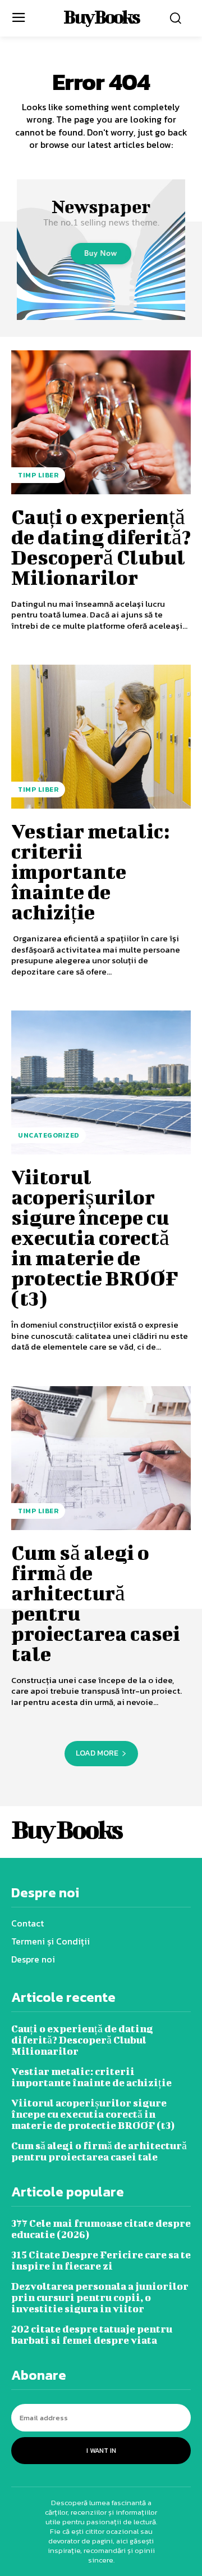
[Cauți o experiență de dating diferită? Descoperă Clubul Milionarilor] (101, 422)
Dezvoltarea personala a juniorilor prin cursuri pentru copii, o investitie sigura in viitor (100, 2297)
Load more (97, 1753)
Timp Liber (38, 475)
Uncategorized (49, 1135)
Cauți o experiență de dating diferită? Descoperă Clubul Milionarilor (101, 547)
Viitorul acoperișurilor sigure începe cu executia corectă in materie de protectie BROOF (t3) (95, 1237)
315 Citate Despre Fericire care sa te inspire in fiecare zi (101, 2260)
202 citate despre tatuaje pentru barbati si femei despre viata (92, 2334)
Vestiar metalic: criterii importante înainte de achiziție (90, 871)
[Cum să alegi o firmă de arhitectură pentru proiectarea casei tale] (101, 1458)
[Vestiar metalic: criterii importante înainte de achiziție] (101, 737)
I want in (101, 2451)
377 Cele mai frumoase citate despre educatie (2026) (101, 2229)
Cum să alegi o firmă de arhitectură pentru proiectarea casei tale (96, 1603)
